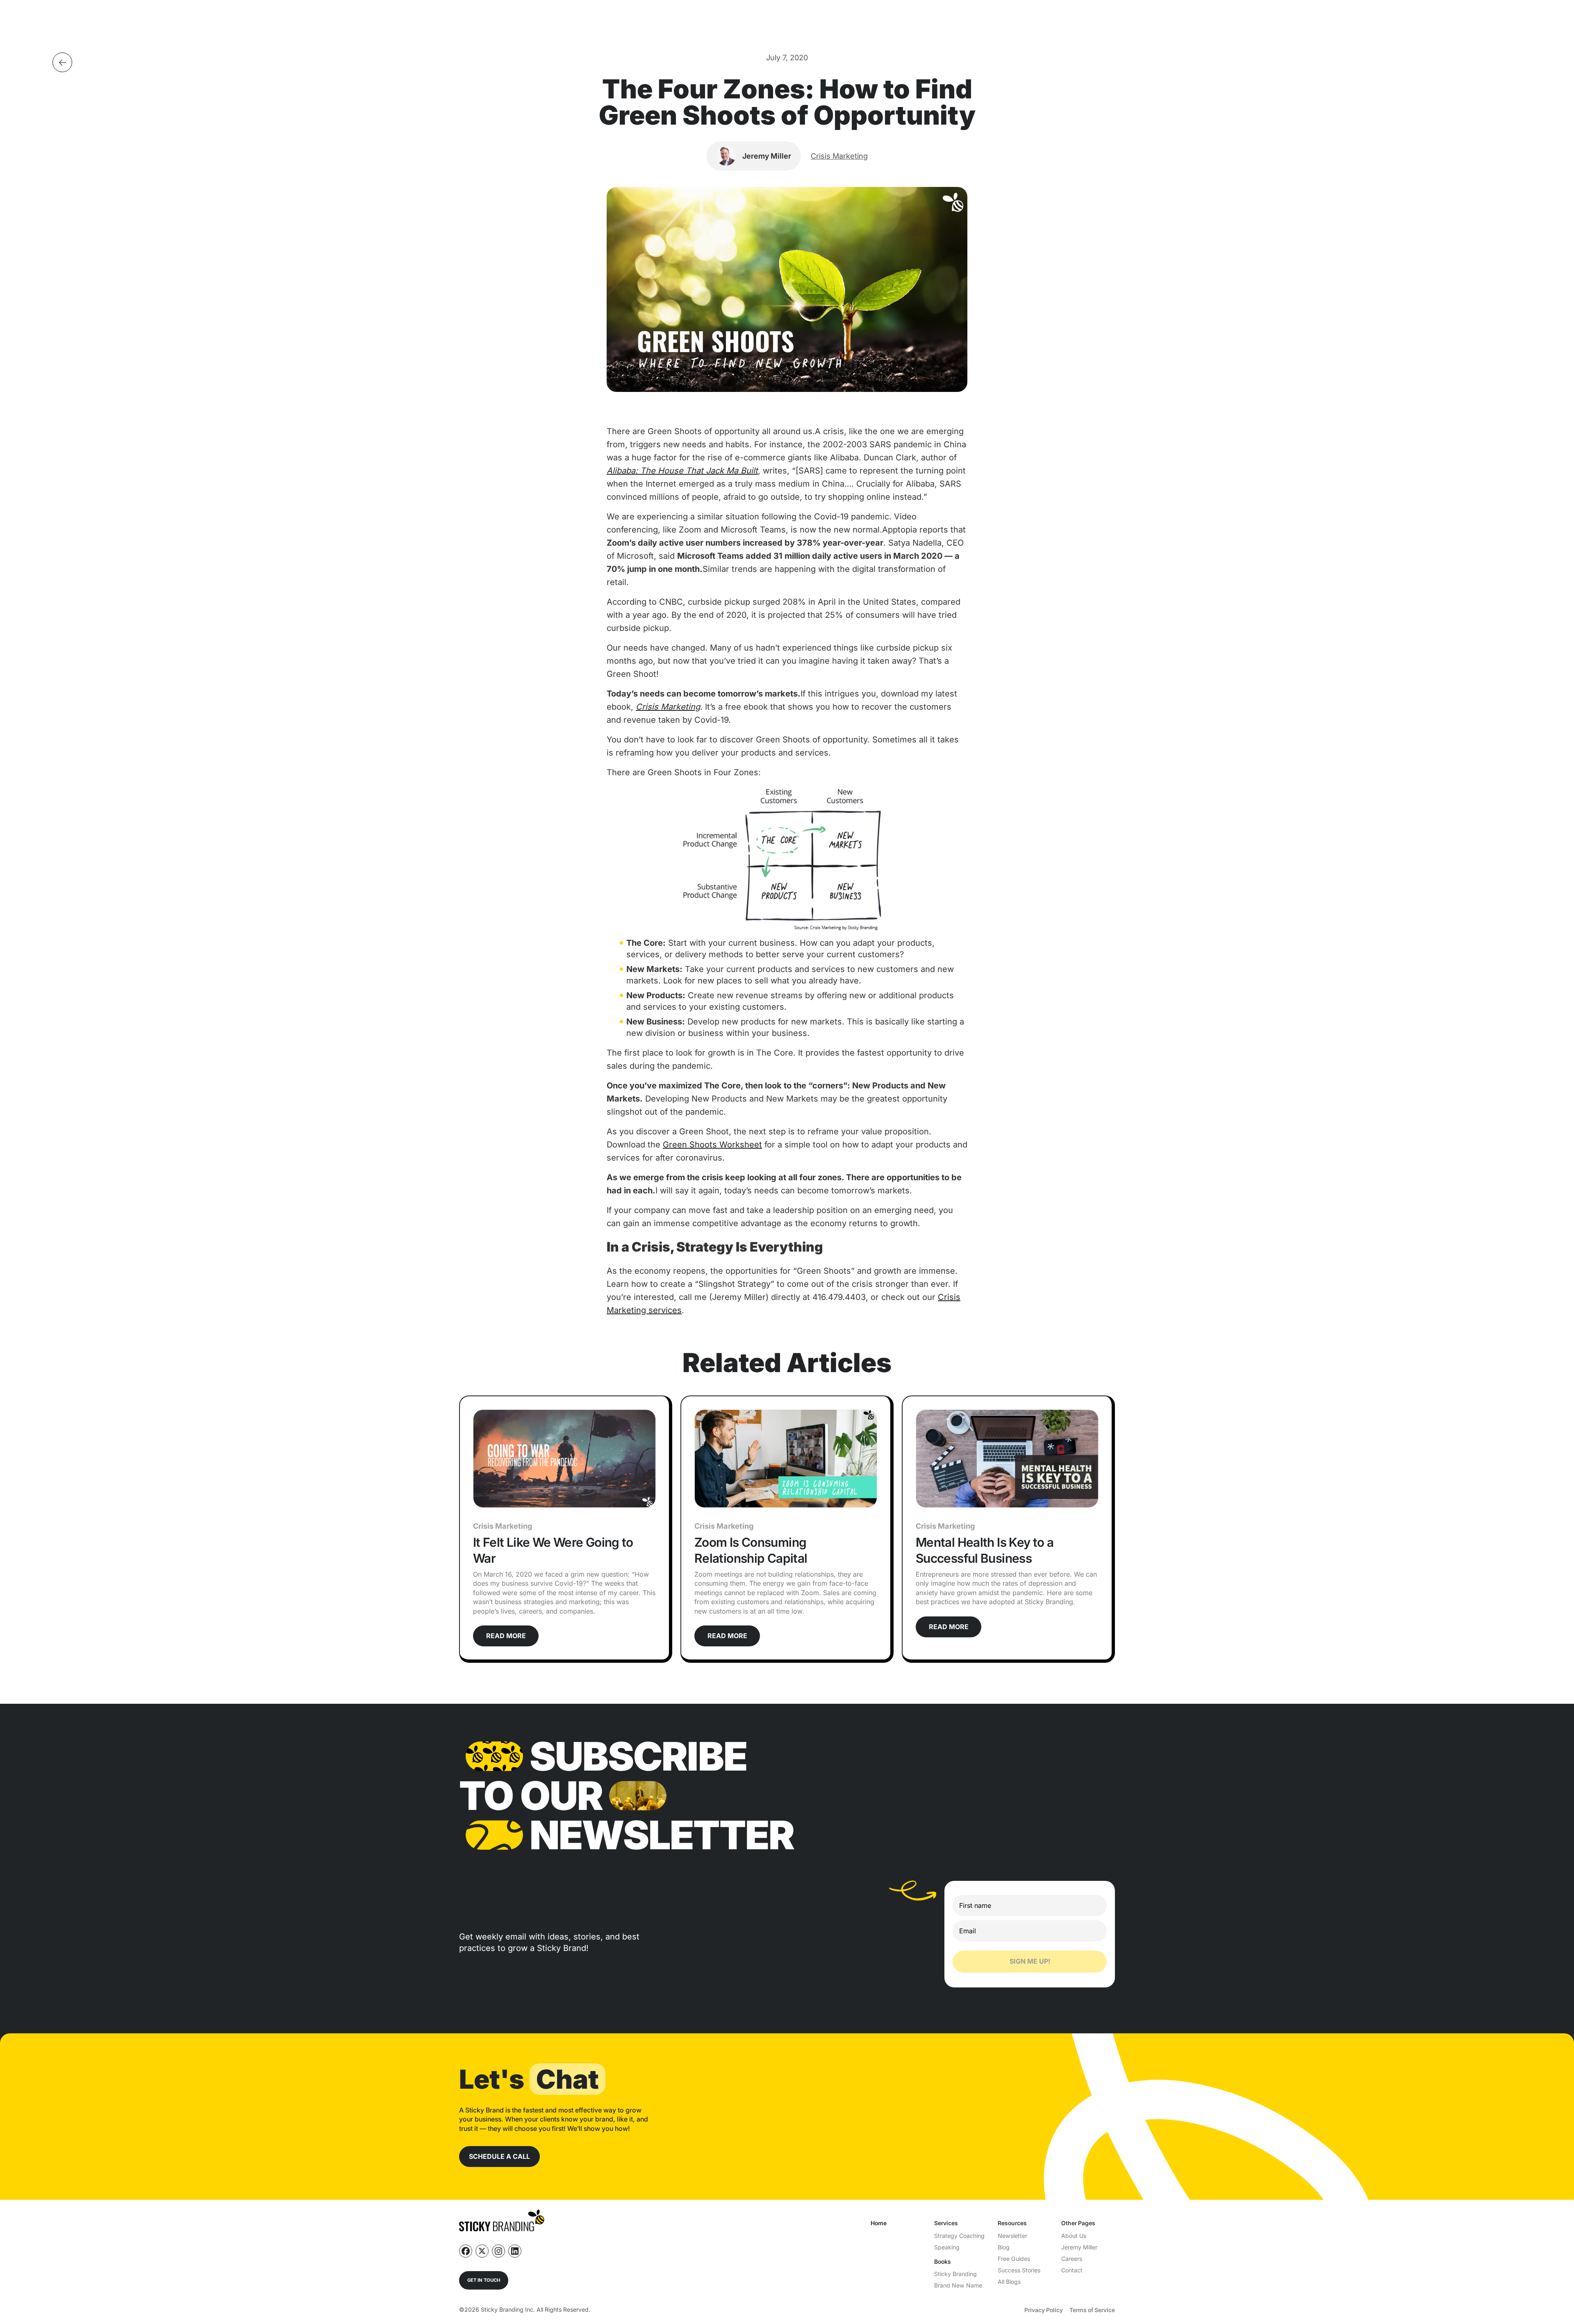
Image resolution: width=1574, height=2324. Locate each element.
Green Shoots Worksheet (712, 1145)
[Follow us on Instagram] (498, 2251)
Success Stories (1019, 2270)
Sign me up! (1030, 1961)
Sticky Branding (955, 2274)
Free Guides (1014, 2259)
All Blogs (1009, 2282)
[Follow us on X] (482, 2251)
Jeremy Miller (1079, 2247)
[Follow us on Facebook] (466, 2251)
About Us (1074, 2236)
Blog (1004, 2247)
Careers (1072, 2259)
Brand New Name (958, 2285)
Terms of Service (1092, 2310)
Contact (1072, 2270)
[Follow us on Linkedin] (515, 2251)
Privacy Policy (1044, 2310)
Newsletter (1012, 2236)
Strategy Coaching (959, 2236)
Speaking (947, 2247)
